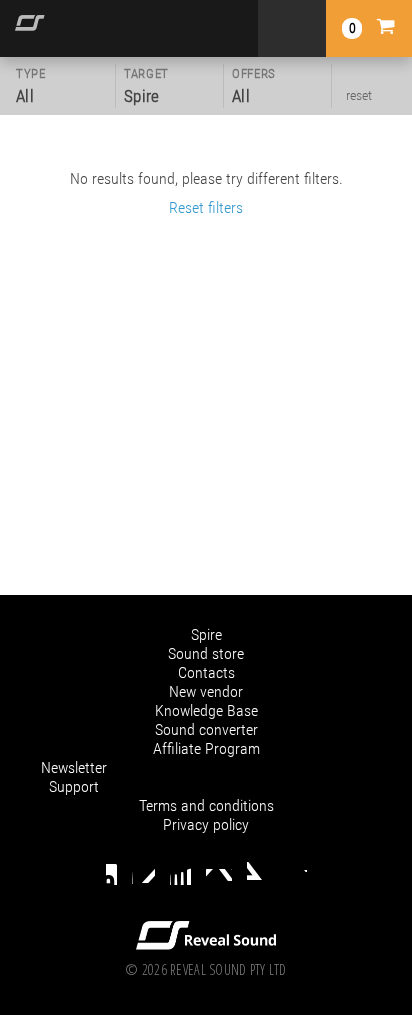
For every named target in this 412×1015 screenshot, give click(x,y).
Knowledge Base (206, 710)
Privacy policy (206, 824)
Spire (206, 634)
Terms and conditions (206, 805)
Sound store (206, 653)
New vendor (206, 691)
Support (74, 786)
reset (359, 95)
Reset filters (206, 207)
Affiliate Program (206, 748)
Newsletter (74, 767)
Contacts (206, 672)
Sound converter (206, 729)
